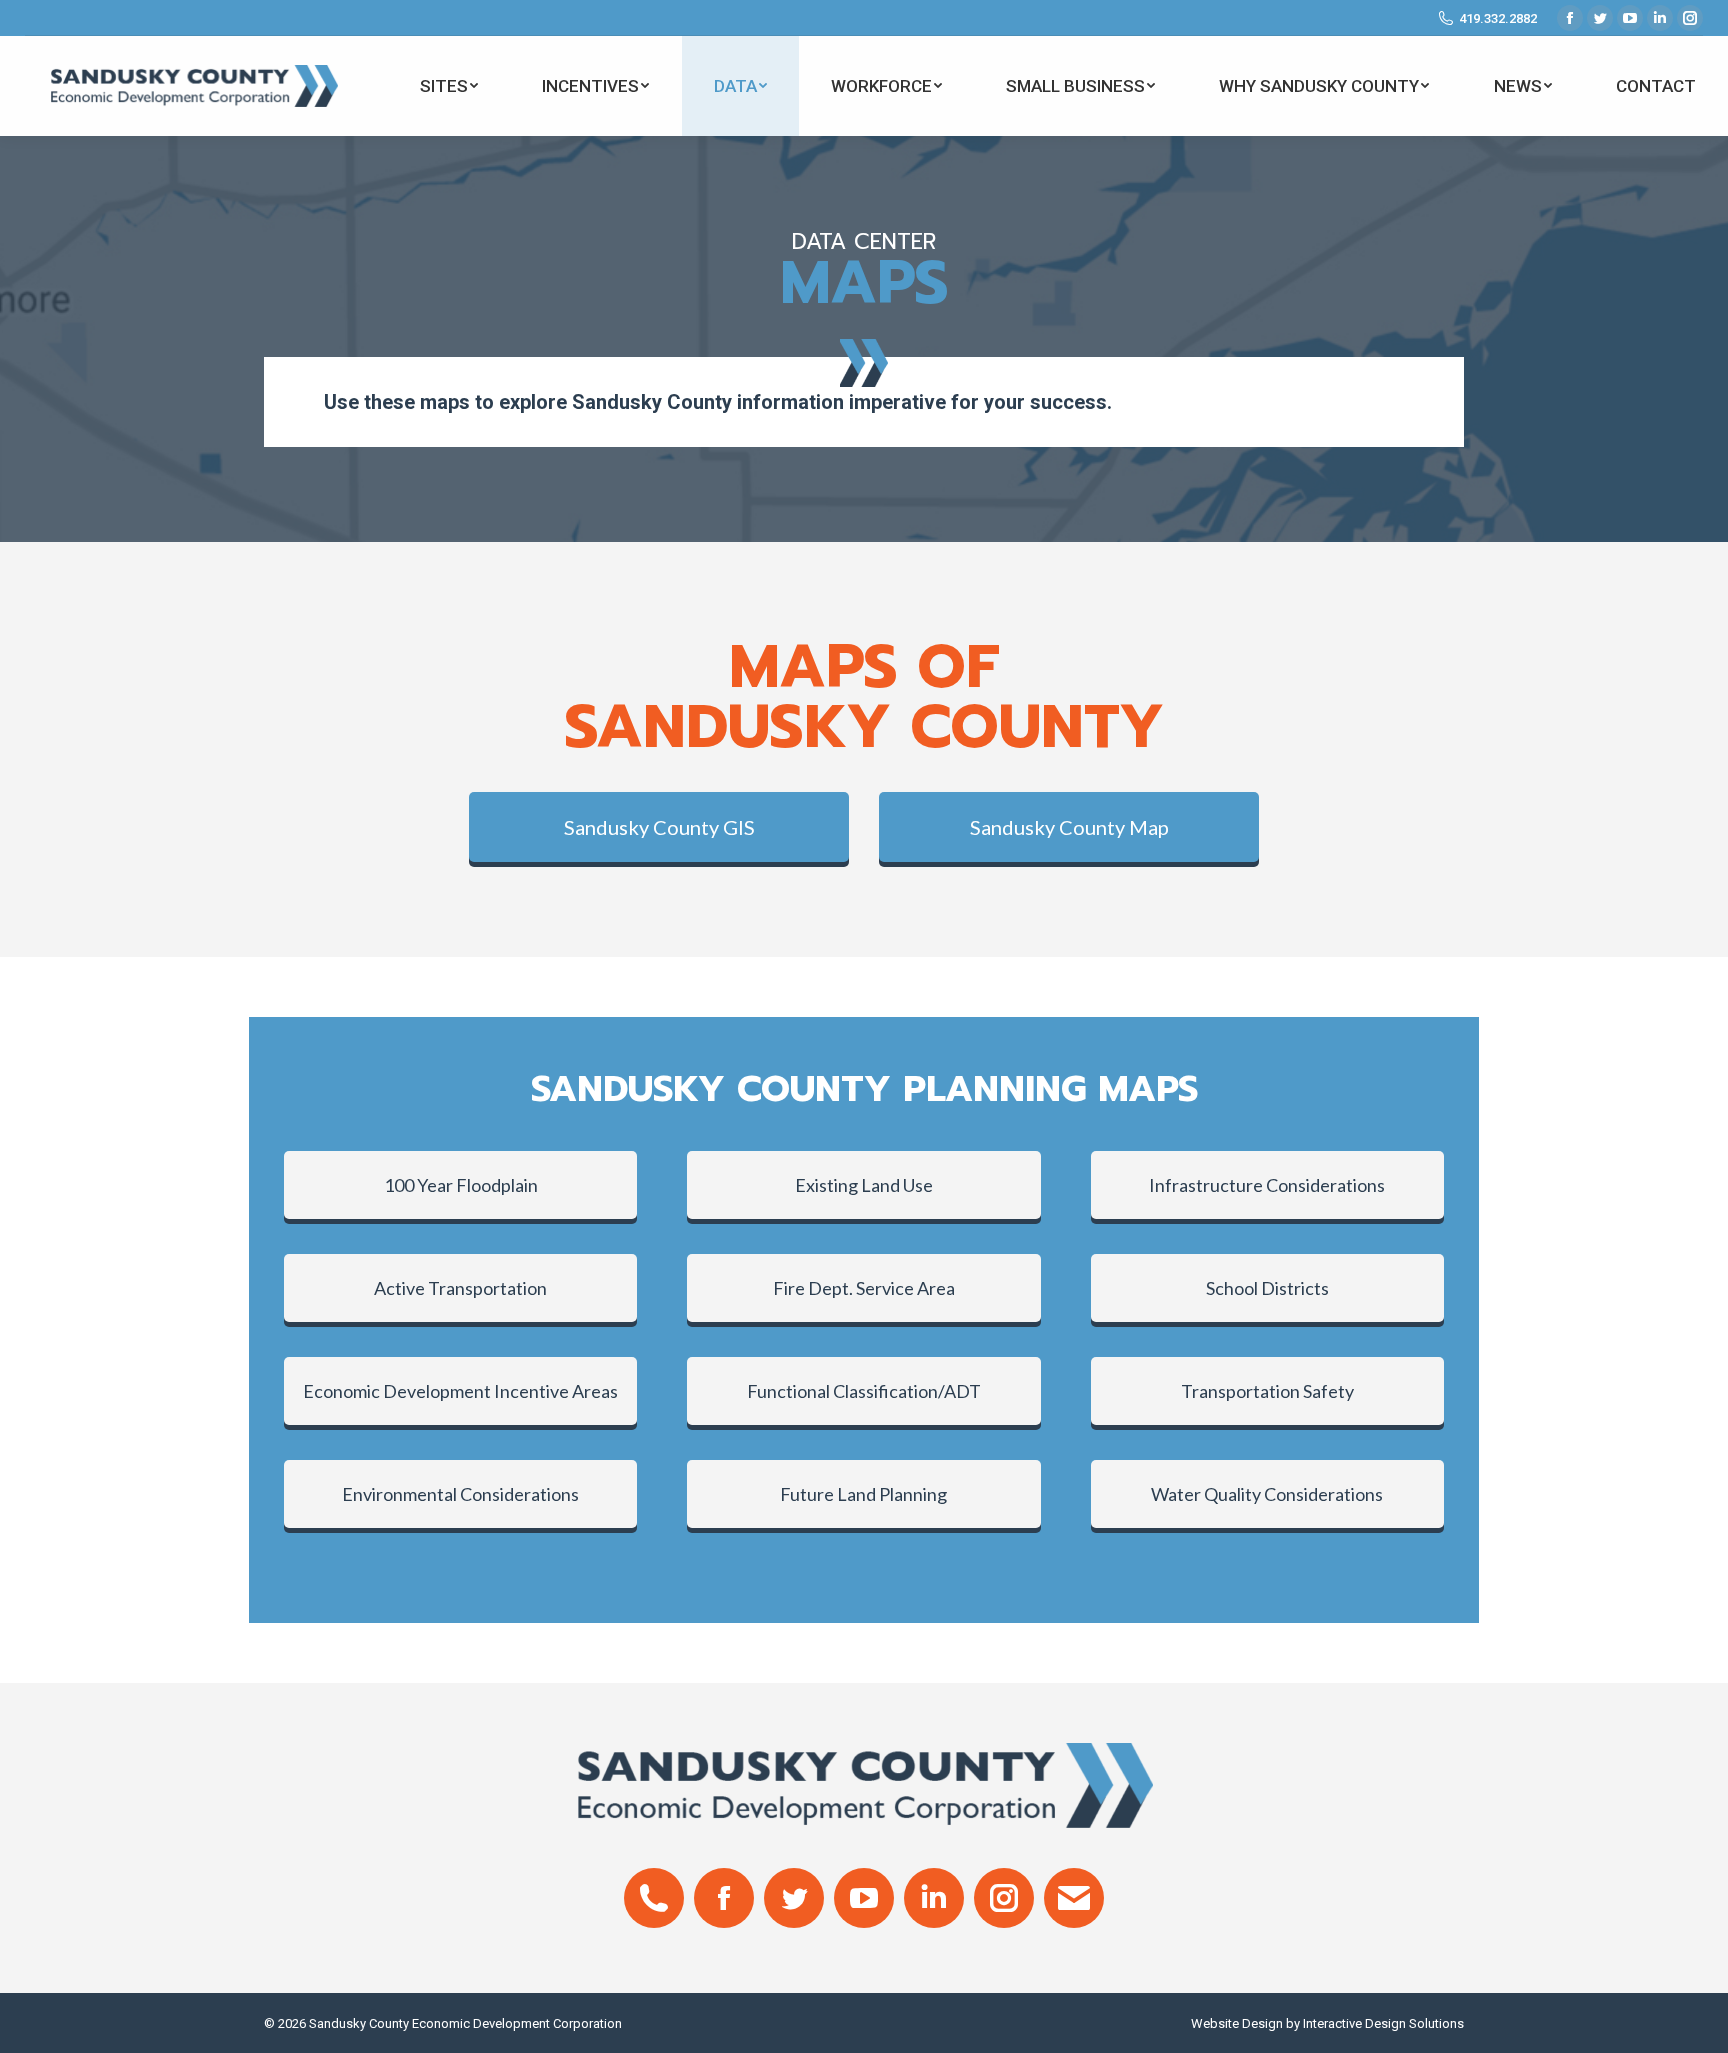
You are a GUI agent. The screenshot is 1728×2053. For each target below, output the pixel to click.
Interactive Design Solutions (1383, 2023)
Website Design (1237, 2023)
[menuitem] (449, 86)
